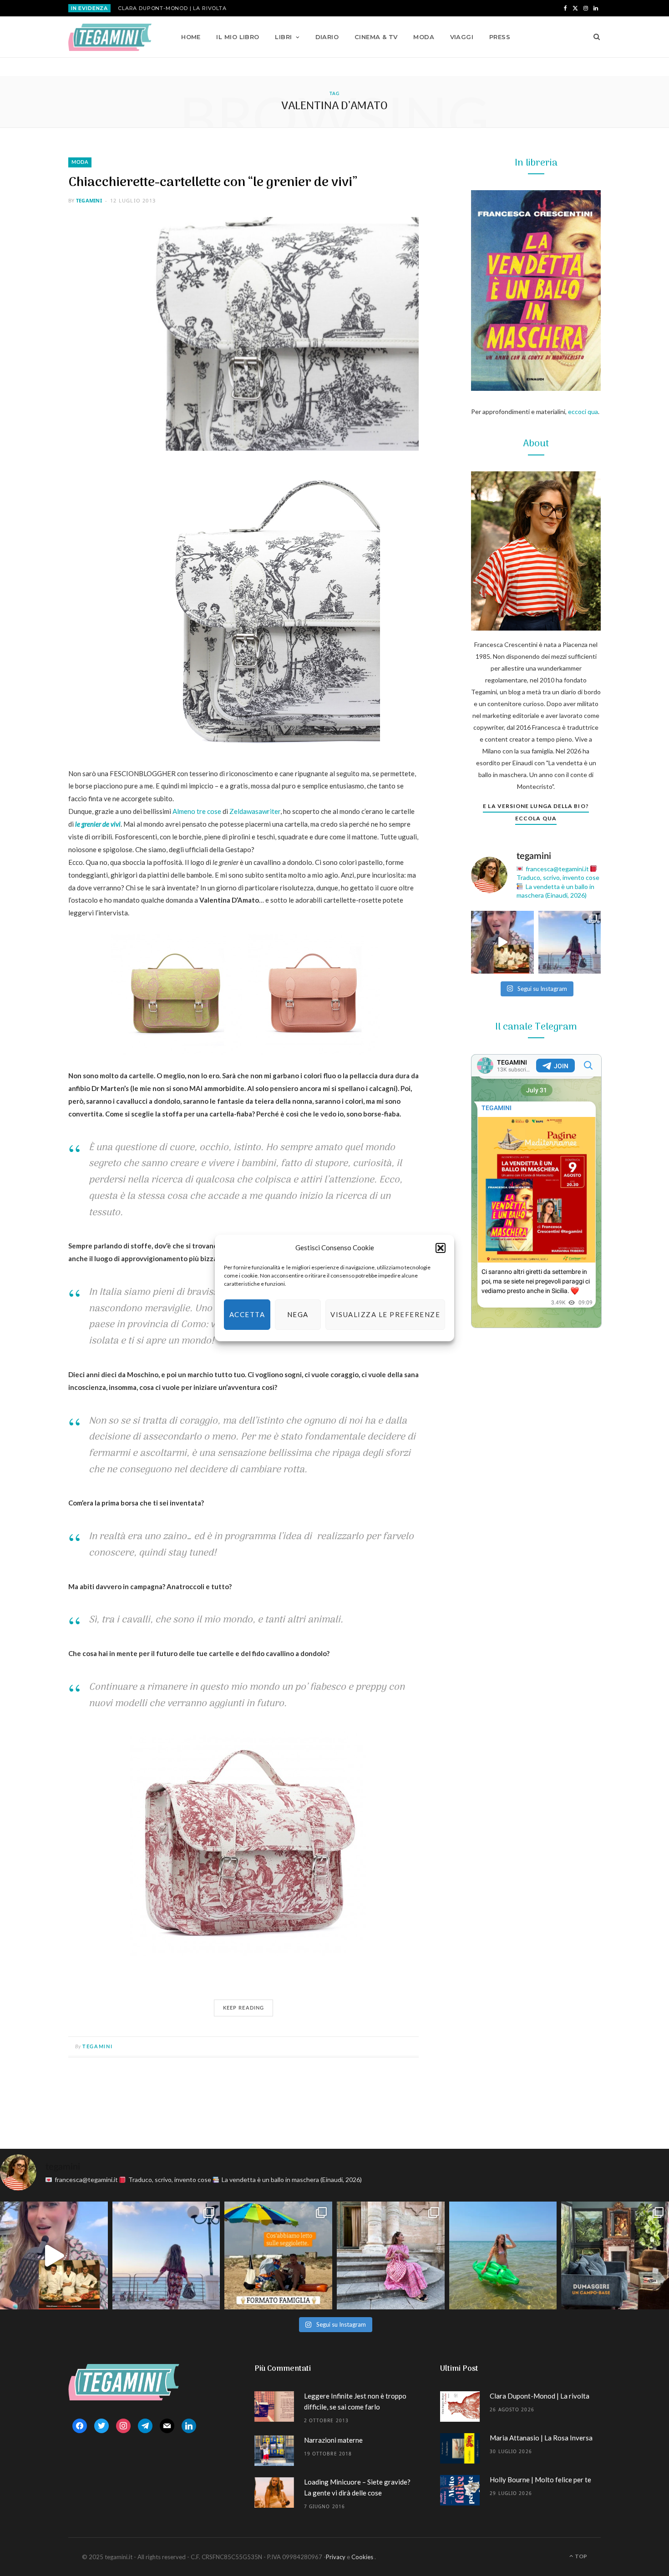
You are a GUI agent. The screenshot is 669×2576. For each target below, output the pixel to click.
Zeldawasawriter (255, 811)
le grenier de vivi (98, 824)
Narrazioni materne (333, 2440)
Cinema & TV (376, 37)
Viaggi (462, 37)
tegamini (89, 200)
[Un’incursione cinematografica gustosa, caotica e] (502, 942)
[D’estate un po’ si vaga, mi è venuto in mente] (615, 2255)
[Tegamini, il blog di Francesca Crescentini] (110, 37)
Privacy (336, 2557)
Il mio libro (238, 37)
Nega (298, 1314)
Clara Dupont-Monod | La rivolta (172, 8)
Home (191, 37)
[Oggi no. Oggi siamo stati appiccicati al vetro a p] (570, 942)
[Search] (594, 37)
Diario (327, 37)
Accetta (247, 1314)
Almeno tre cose (197, 811)
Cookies (362, 2557)
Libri (283, 37)
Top (580, 2556)
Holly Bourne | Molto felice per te (540, 2480)
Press (500, 37)
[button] (441, 1248)
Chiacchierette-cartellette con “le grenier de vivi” (213, 183)
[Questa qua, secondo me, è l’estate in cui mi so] (503, 2255)
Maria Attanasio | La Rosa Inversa (541, 2438)
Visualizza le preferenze (385, 1314)
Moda (424, 37)
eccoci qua (583, 412)
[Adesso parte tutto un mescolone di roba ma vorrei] (391, 2255)
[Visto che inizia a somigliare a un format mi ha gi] (278, 2255)
